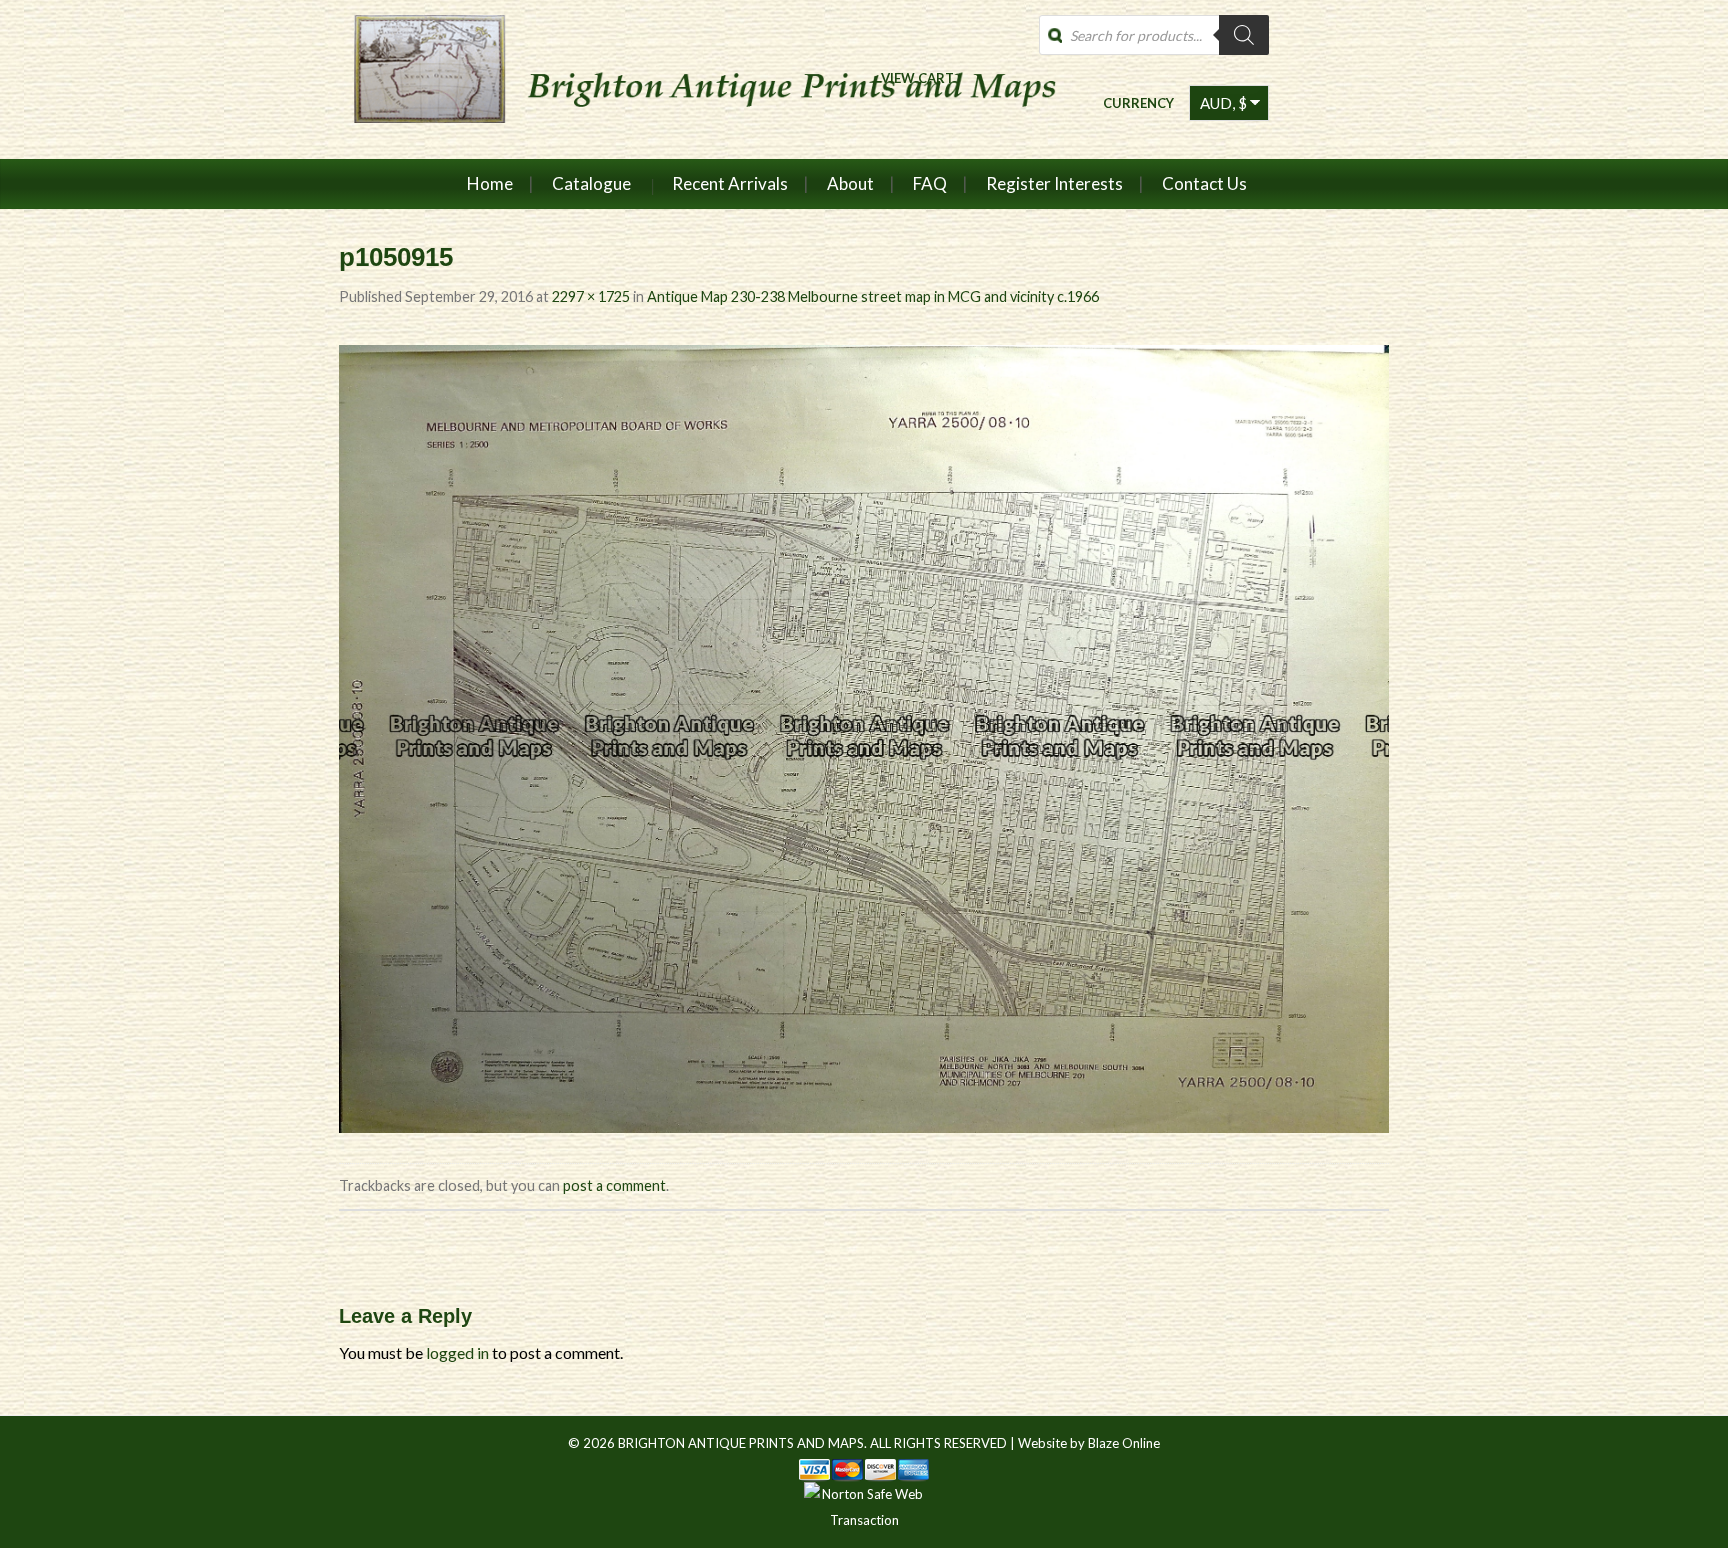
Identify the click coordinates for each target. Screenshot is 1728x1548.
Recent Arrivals (730, 183)
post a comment (614, 1185)
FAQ (930, 183)
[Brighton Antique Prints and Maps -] (696, 79)
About (850, 183)
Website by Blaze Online (1089, 1443)
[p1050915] (864, 736)
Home (490, 183)
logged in (457, 1352)
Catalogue (591, 183)
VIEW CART (917, 77)
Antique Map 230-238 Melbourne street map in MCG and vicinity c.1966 (873, 296)
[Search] (1244, 35)
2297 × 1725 (591, 296)
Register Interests (1054, 183)
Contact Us (1204, 183)
